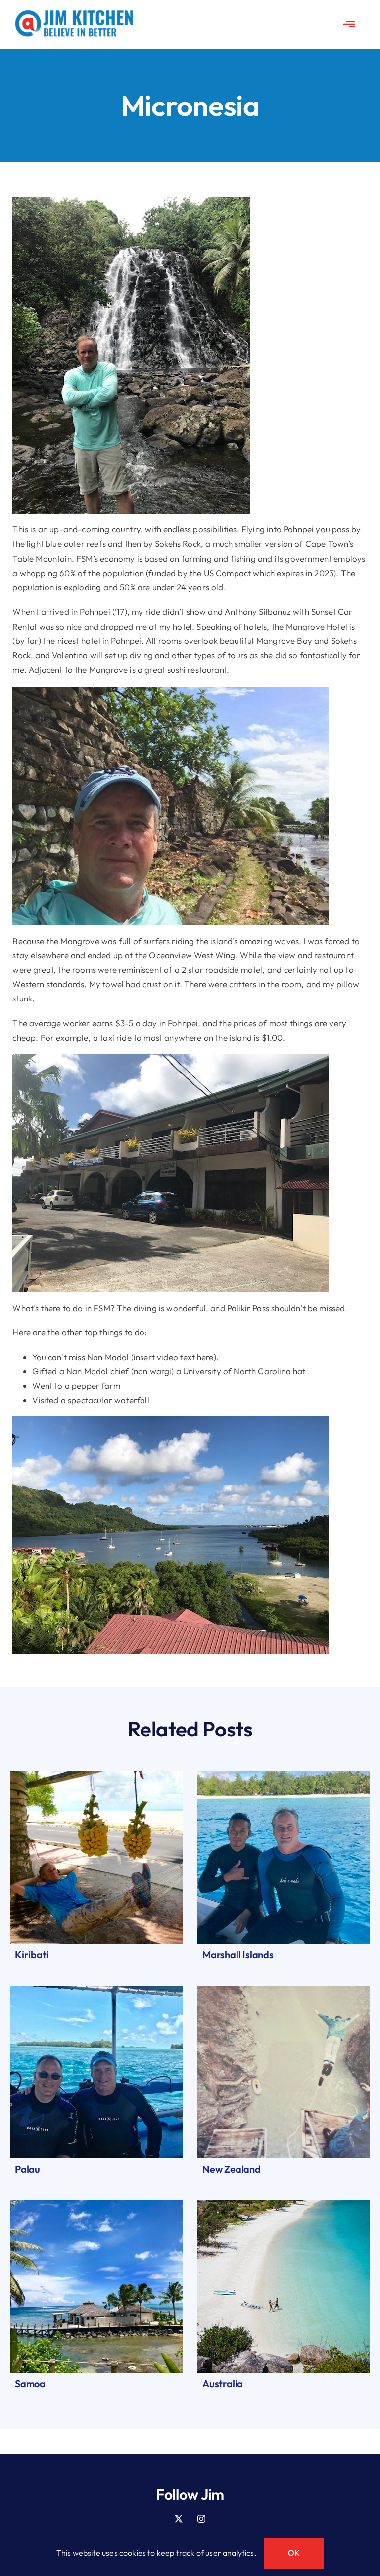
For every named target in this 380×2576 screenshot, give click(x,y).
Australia (223, 2384)
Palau (27, 2169)
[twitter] (179, 2519)
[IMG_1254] (96, 1775)
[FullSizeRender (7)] (284, 1775)
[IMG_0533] (284, 2204)
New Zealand (232, 2169)
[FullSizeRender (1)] (96, 1990)
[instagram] (201, 2519)
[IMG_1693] (96, 2204)
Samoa (30, 2384)
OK (294, 2553)
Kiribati (32, 1955)
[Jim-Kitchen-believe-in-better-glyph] (74, 14)
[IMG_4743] (284, 1990)
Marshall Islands (238, 1955)
